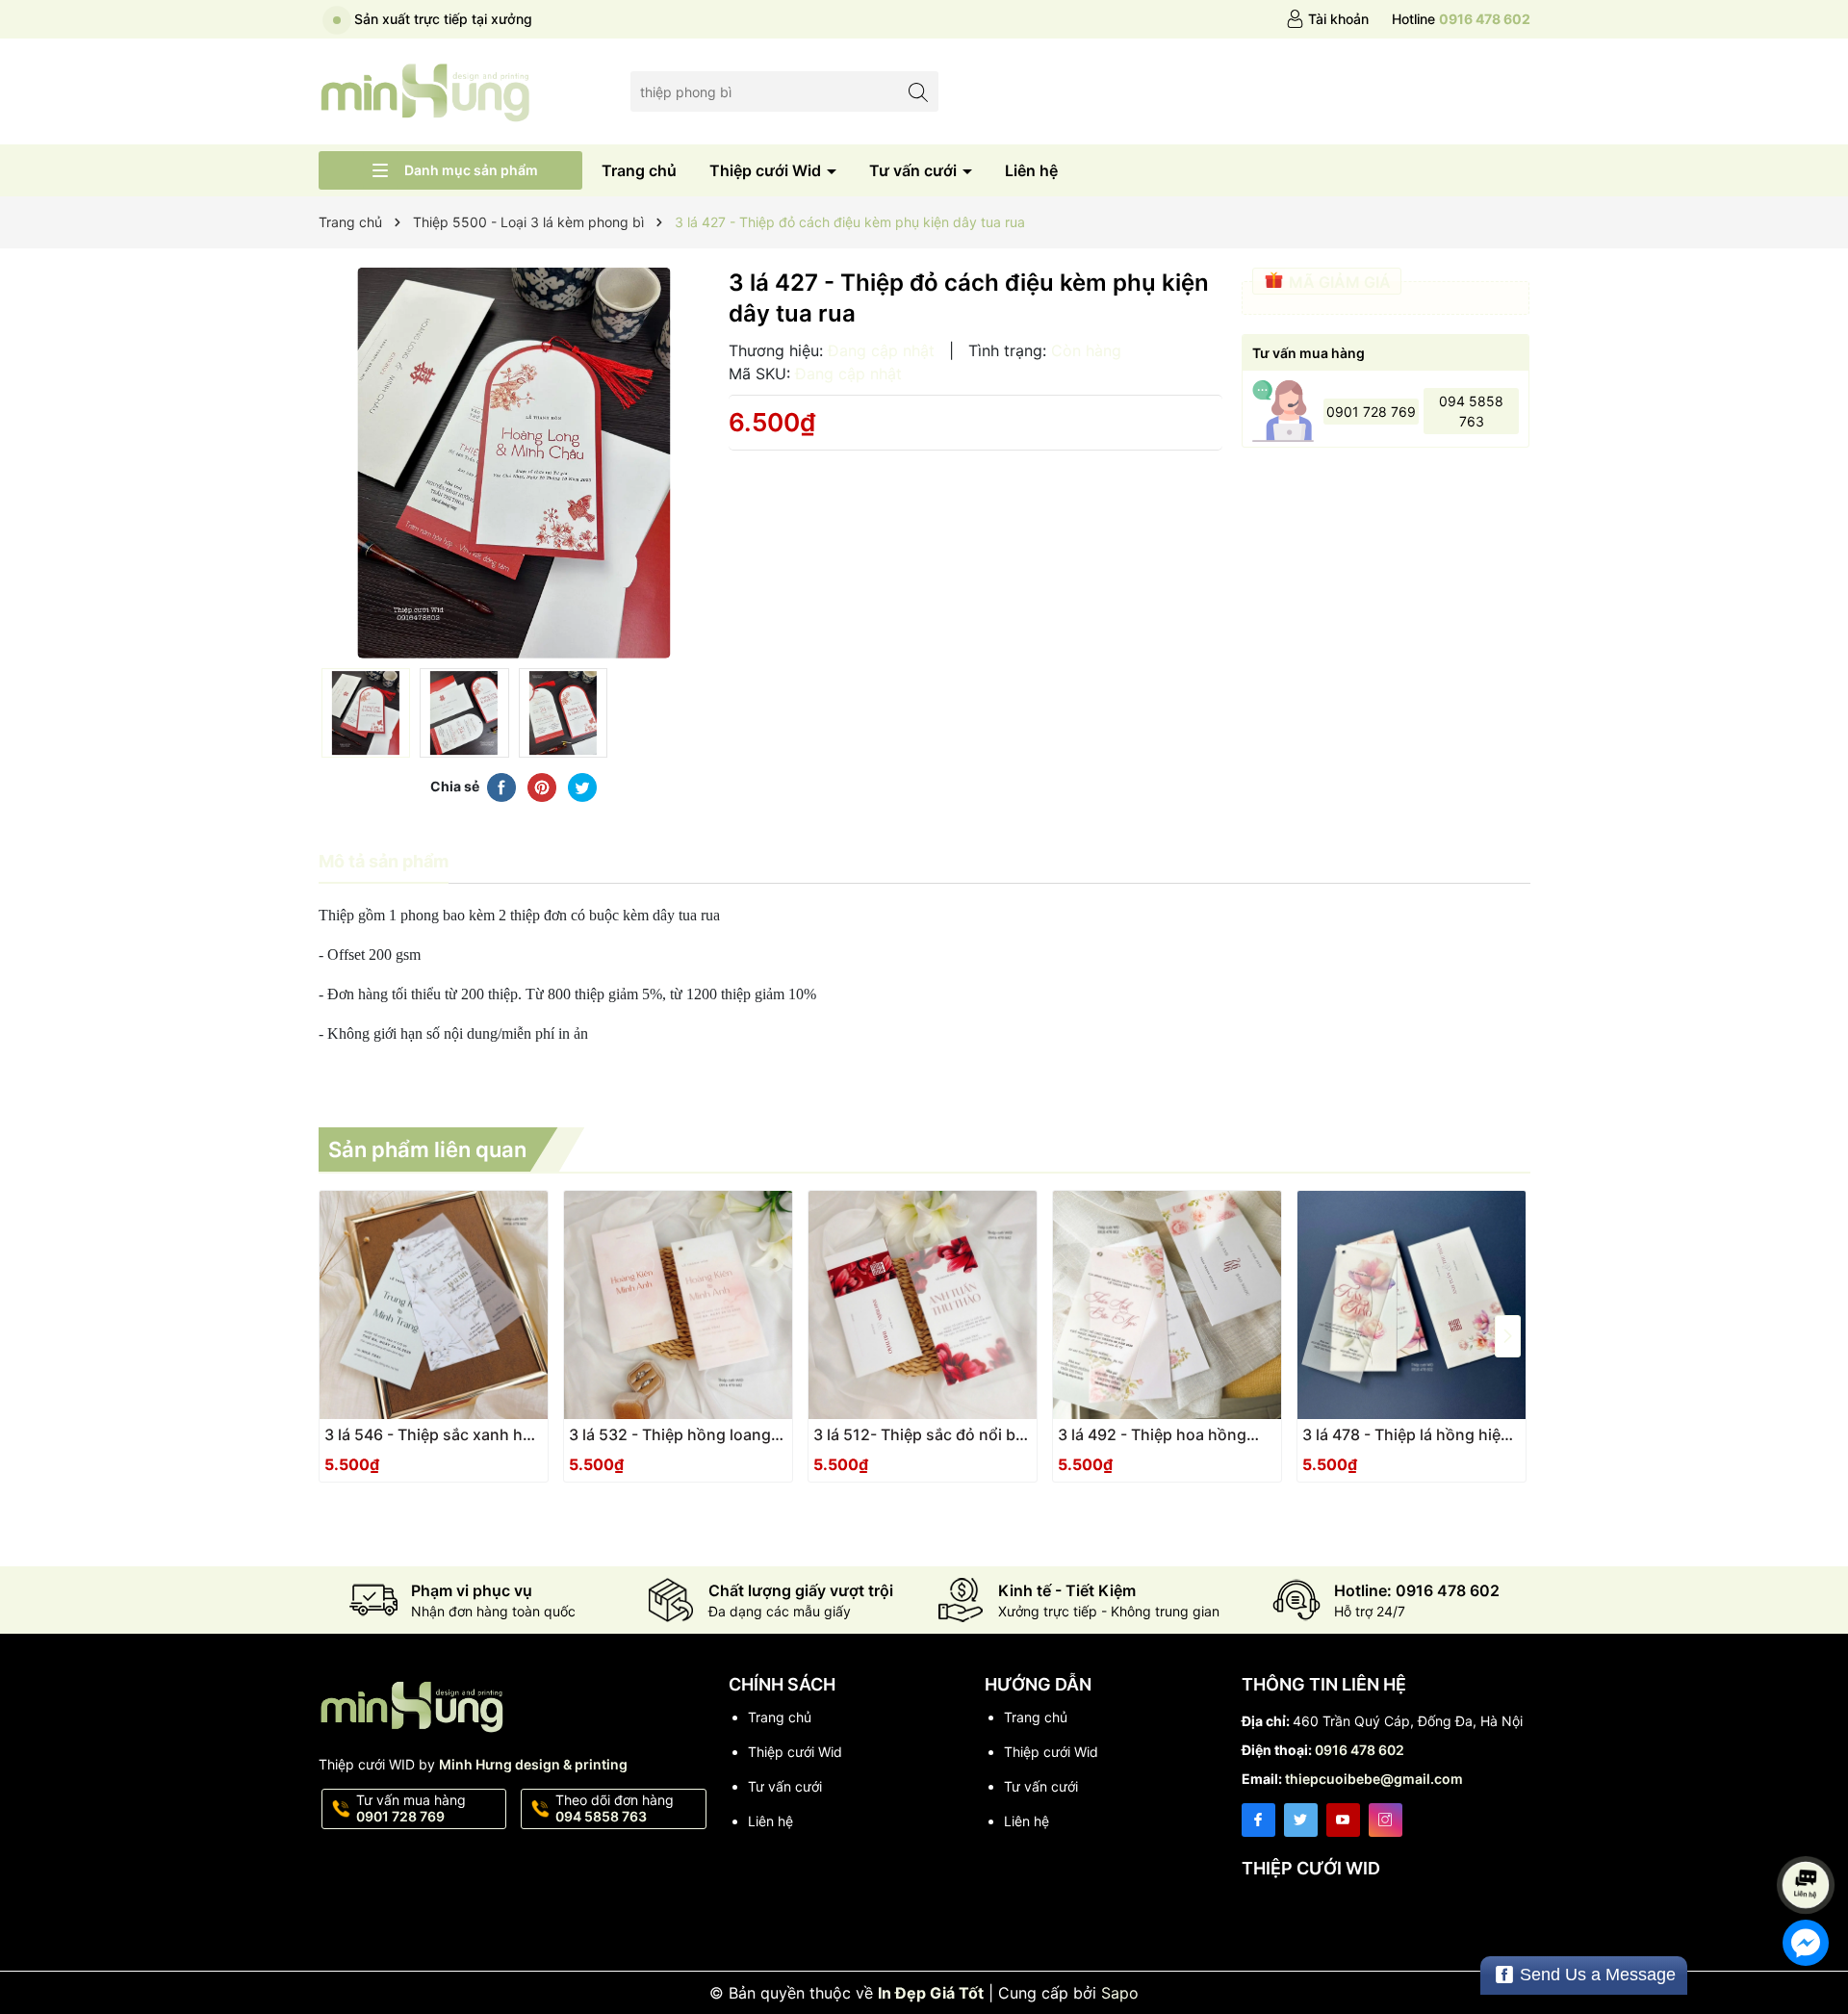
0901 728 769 (1371, 412)
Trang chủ (639, 170)
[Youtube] (1343, 1820)
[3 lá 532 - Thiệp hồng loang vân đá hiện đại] (678, 1305)
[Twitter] (1301, 1820)
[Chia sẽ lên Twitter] (582, 787)
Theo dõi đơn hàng (615, 1808)
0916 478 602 (1360, 1750)
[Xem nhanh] (491, 1442)
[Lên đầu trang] (1809, 1833)
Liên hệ (1031, 170)
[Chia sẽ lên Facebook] (501, 787)
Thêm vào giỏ (412, 1441)
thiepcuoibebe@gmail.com (1374, 1779)
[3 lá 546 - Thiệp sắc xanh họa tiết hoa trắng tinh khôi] (434, 1305)
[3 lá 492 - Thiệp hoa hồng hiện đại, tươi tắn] (1167, 1305)
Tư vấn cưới (915, 170)
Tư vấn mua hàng (411, 1808)
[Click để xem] (514, 463)
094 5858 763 (1471, 411)
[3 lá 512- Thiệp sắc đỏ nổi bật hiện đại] (923, 1305)
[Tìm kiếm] (919, 91)
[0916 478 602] (1461, 19)
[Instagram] (1386, 1820)
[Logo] (426, 90)
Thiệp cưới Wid (767, 170)
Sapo (1120, 1993)
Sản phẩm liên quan (427, 1149)
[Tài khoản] (1327, 19)
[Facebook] (1258, 1820)
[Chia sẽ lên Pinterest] (542, 787)
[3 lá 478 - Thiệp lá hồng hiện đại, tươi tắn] (1412, 1305)
